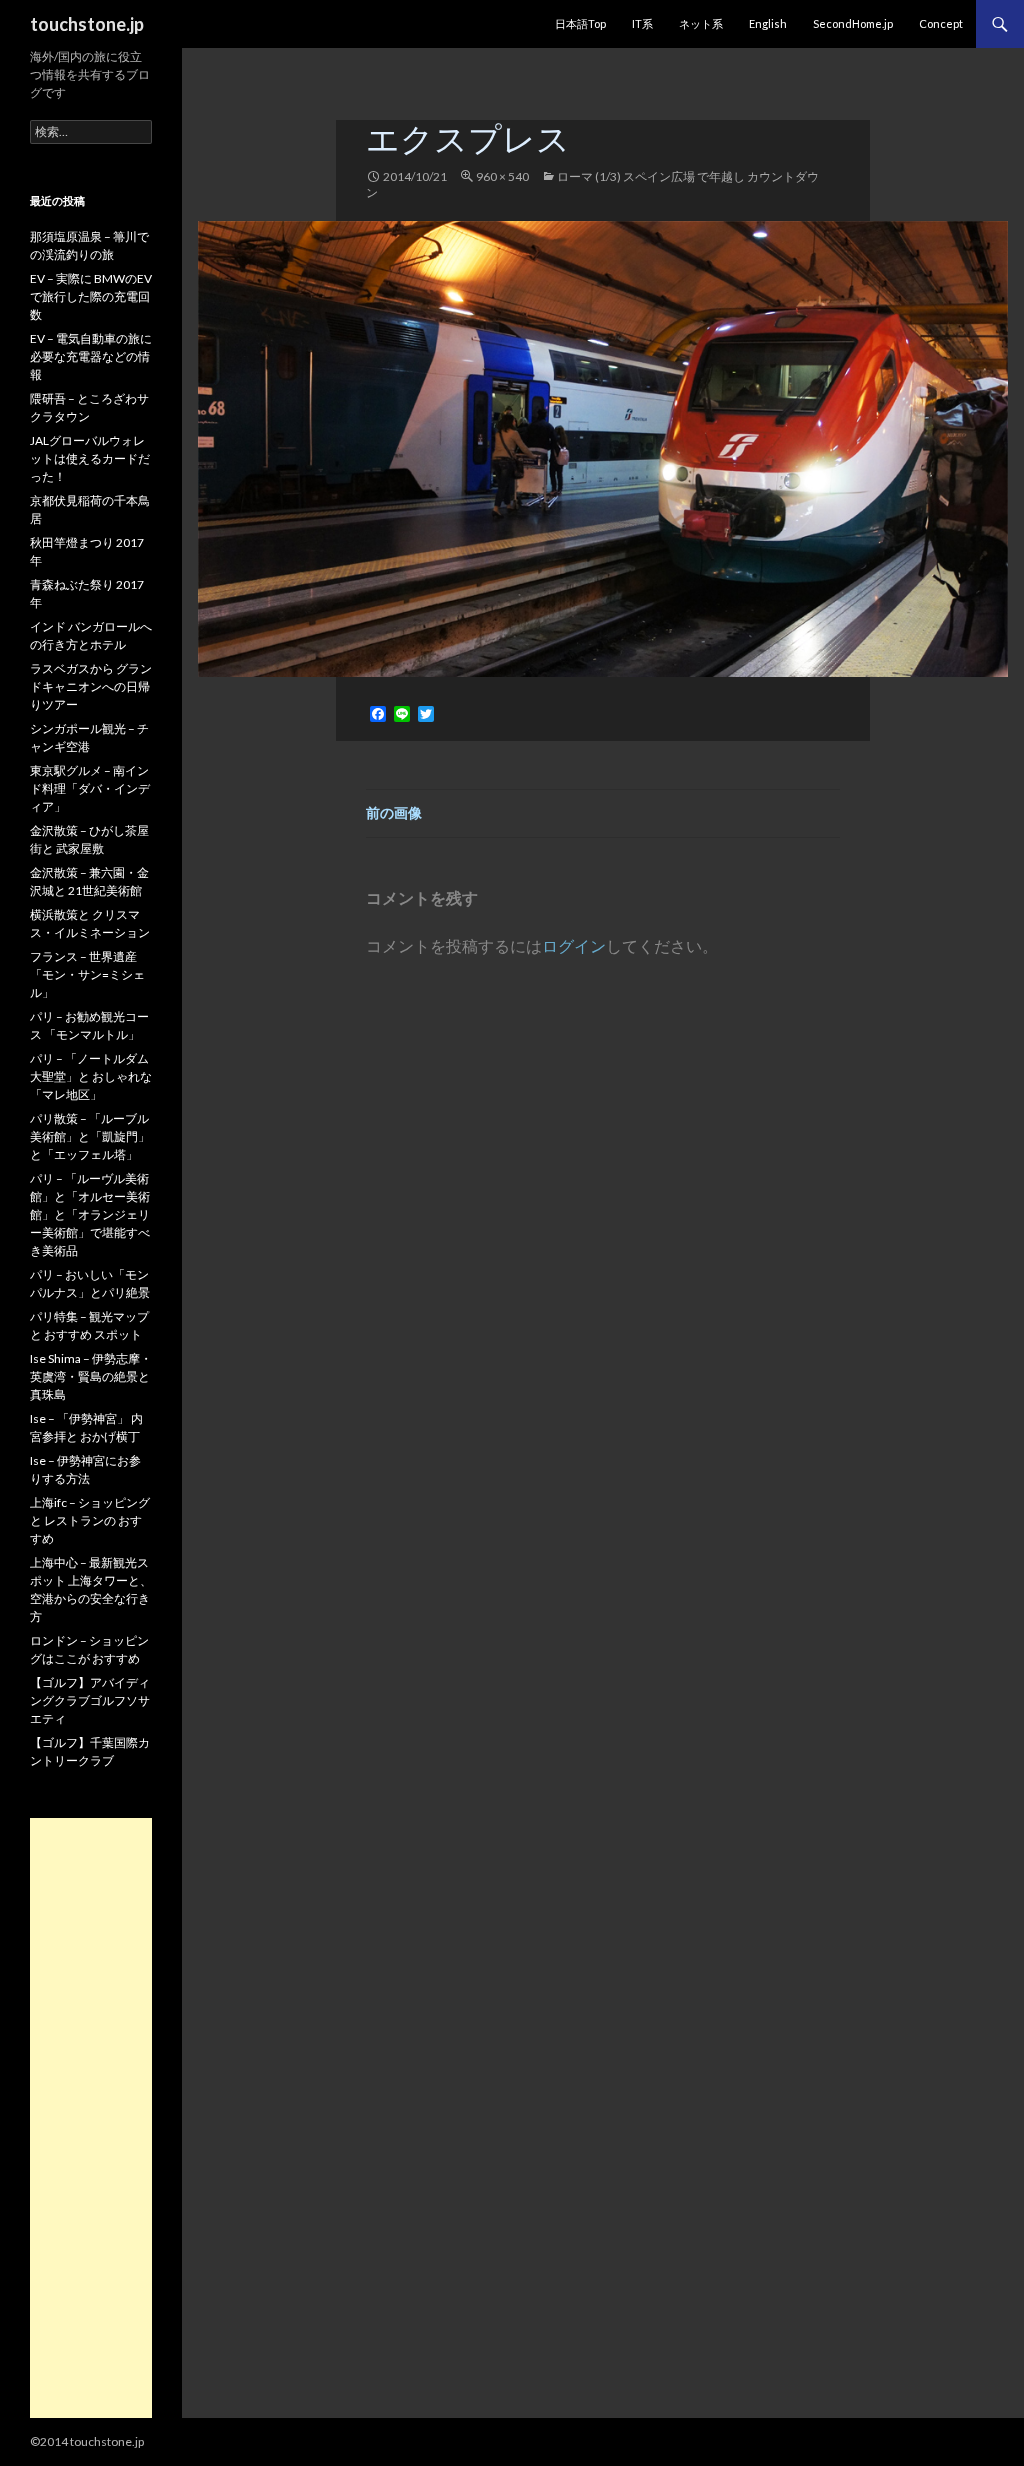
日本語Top (580, 23)
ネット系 (701, 23)
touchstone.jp (87, 24)
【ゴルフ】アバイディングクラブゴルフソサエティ (90, 1700)
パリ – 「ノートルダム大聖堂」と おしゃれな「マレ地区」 (91, 1076)
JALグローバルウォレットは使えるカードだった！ (90, 458)
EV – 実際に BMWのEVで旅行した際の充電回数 (91, 296)
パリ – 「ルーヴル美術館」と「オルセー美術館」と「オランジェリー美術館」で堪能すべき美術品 (90, 1214)
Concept (941, 23)
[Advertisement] (91, 2118)
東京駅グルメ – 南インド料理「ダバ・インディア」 (90, 788)
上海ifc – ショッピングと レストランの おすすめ (90, 1520)
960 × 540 (502, 176)
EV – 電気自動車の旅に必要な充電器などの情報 (91, 356)
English (768, 23)
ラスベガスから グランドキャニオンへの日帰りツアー (91, 686)
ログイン (574, 945)
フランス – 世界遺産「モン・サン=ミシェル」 (87, 974)
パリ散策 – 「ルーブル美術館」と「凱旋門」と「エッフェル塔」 (90, 1136)
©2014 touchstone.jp (87, 2441)
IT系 (642, 23)
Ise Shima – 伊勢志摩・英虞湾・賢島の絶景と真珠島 (91, 1376)
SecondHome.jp (853, 23)
